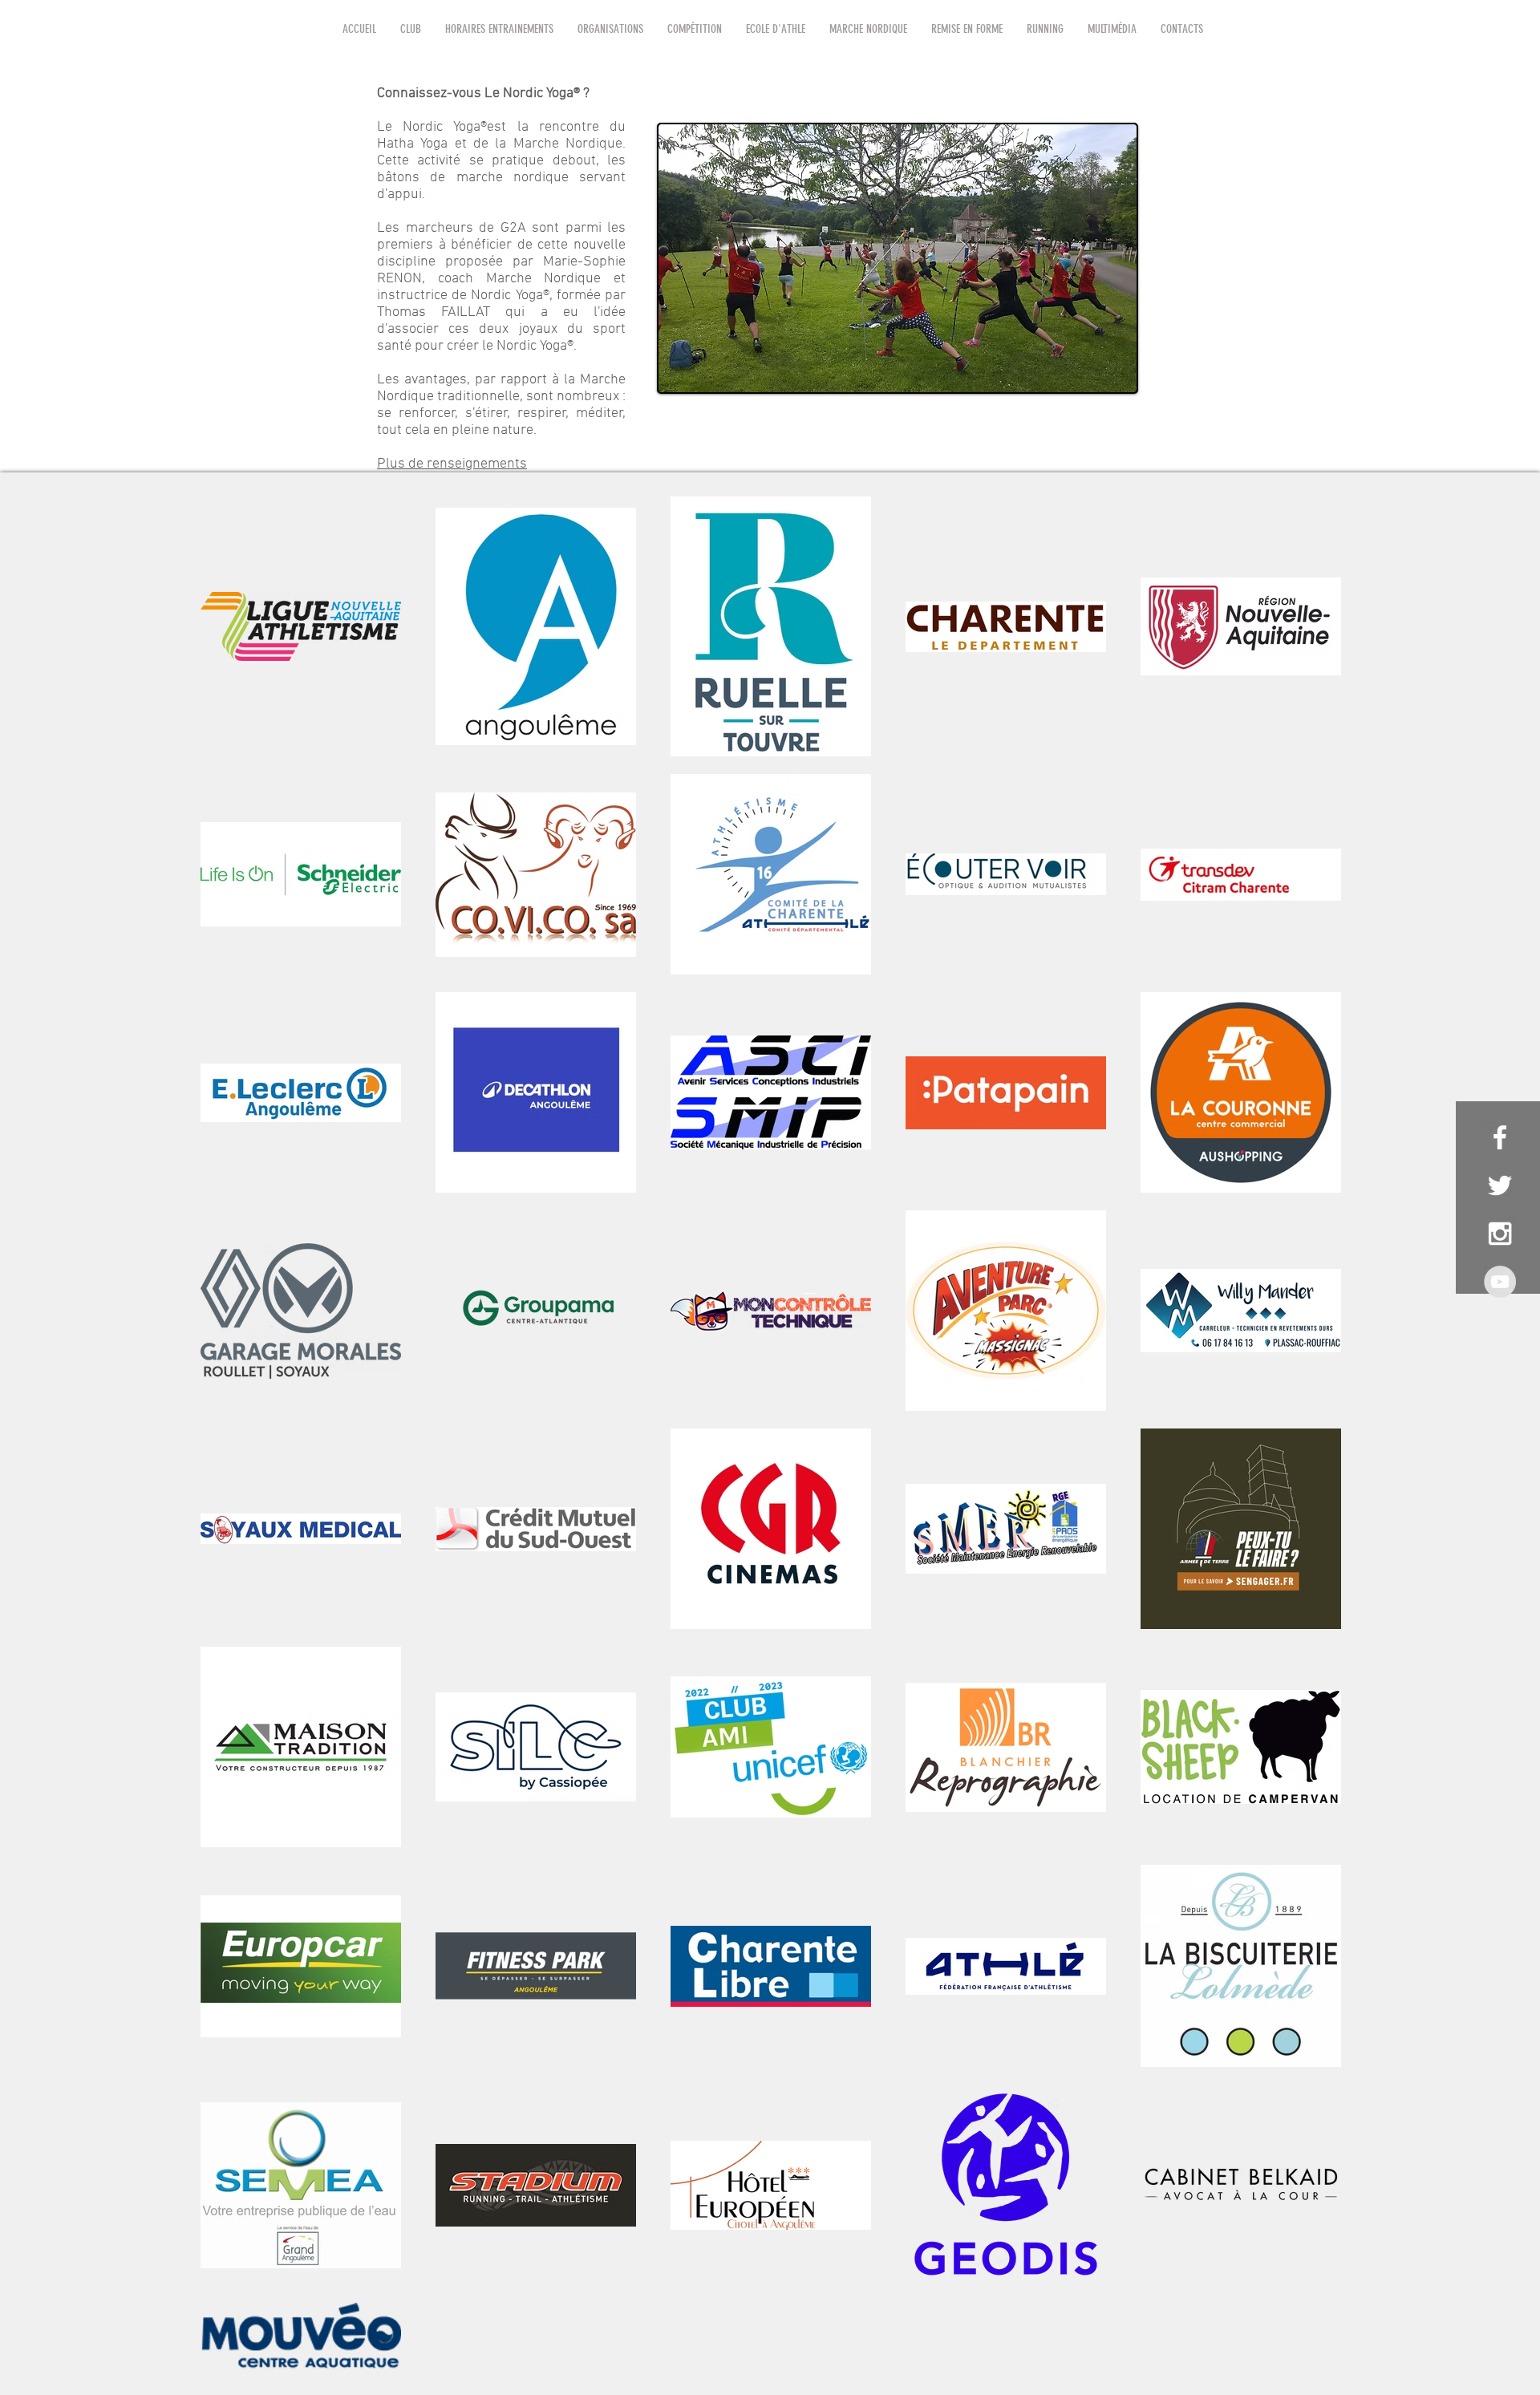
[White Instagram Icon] (1500, 1234)
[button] (411, 29)
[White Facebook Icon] (1500, 1137)
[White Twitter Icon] (1500, 1185)
